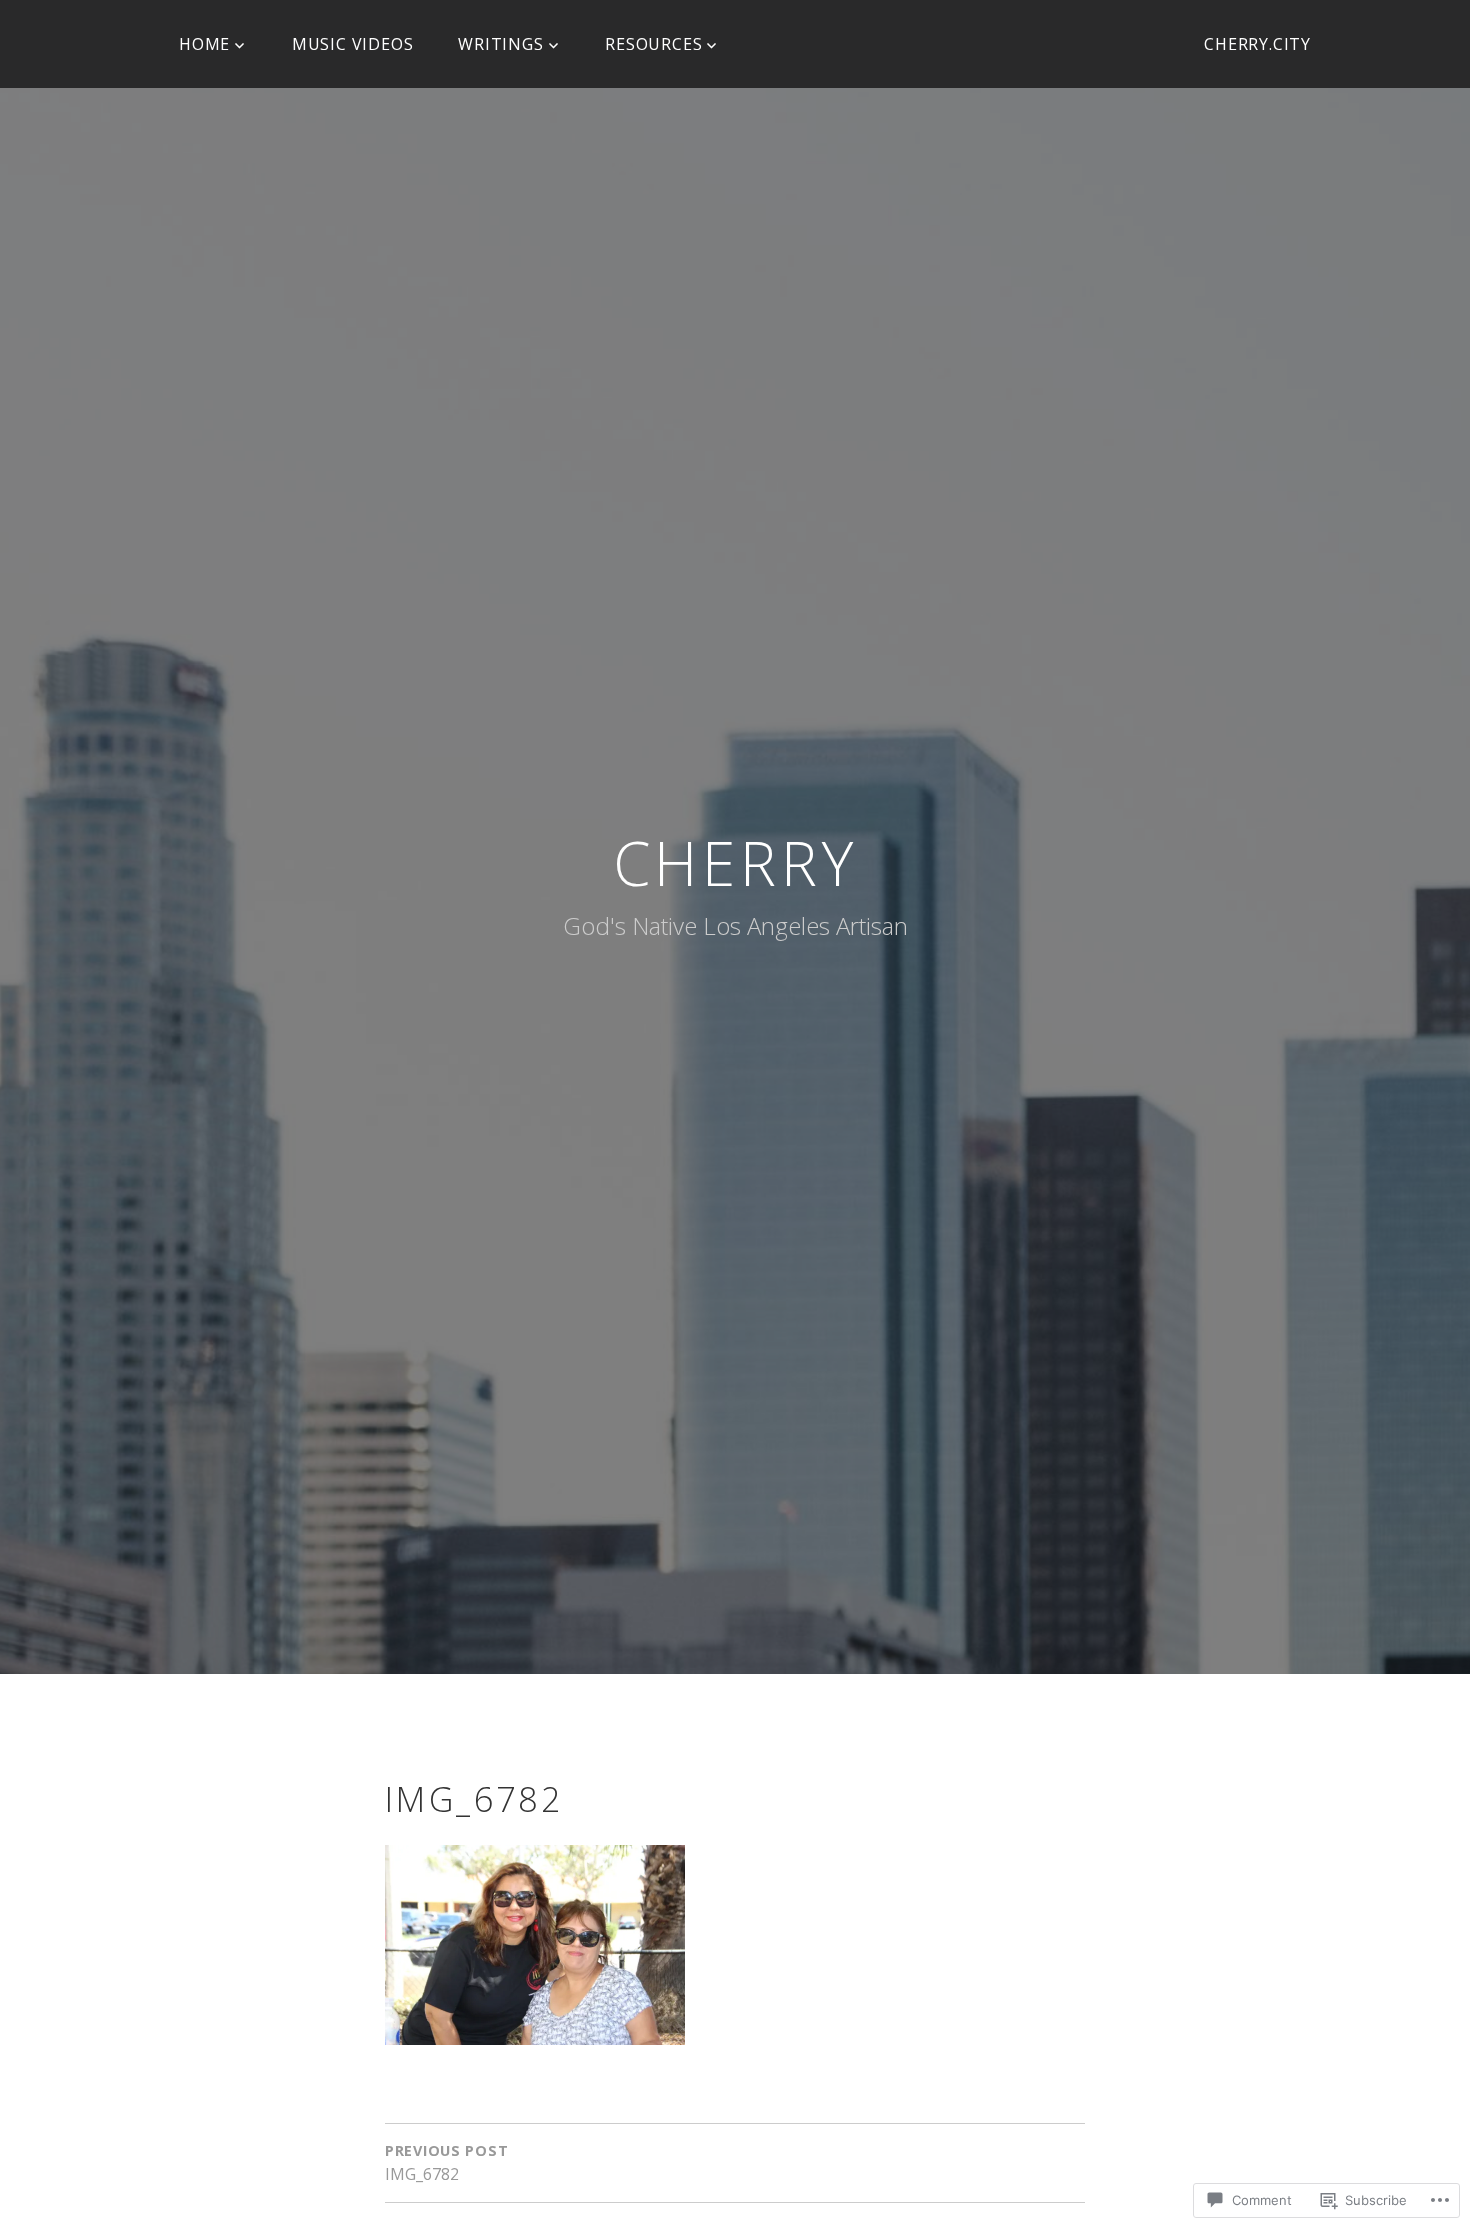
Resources (653, 44)
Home (204, 44)
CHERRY (735, 863)
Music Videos (353, 44)
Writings (500, 44)
